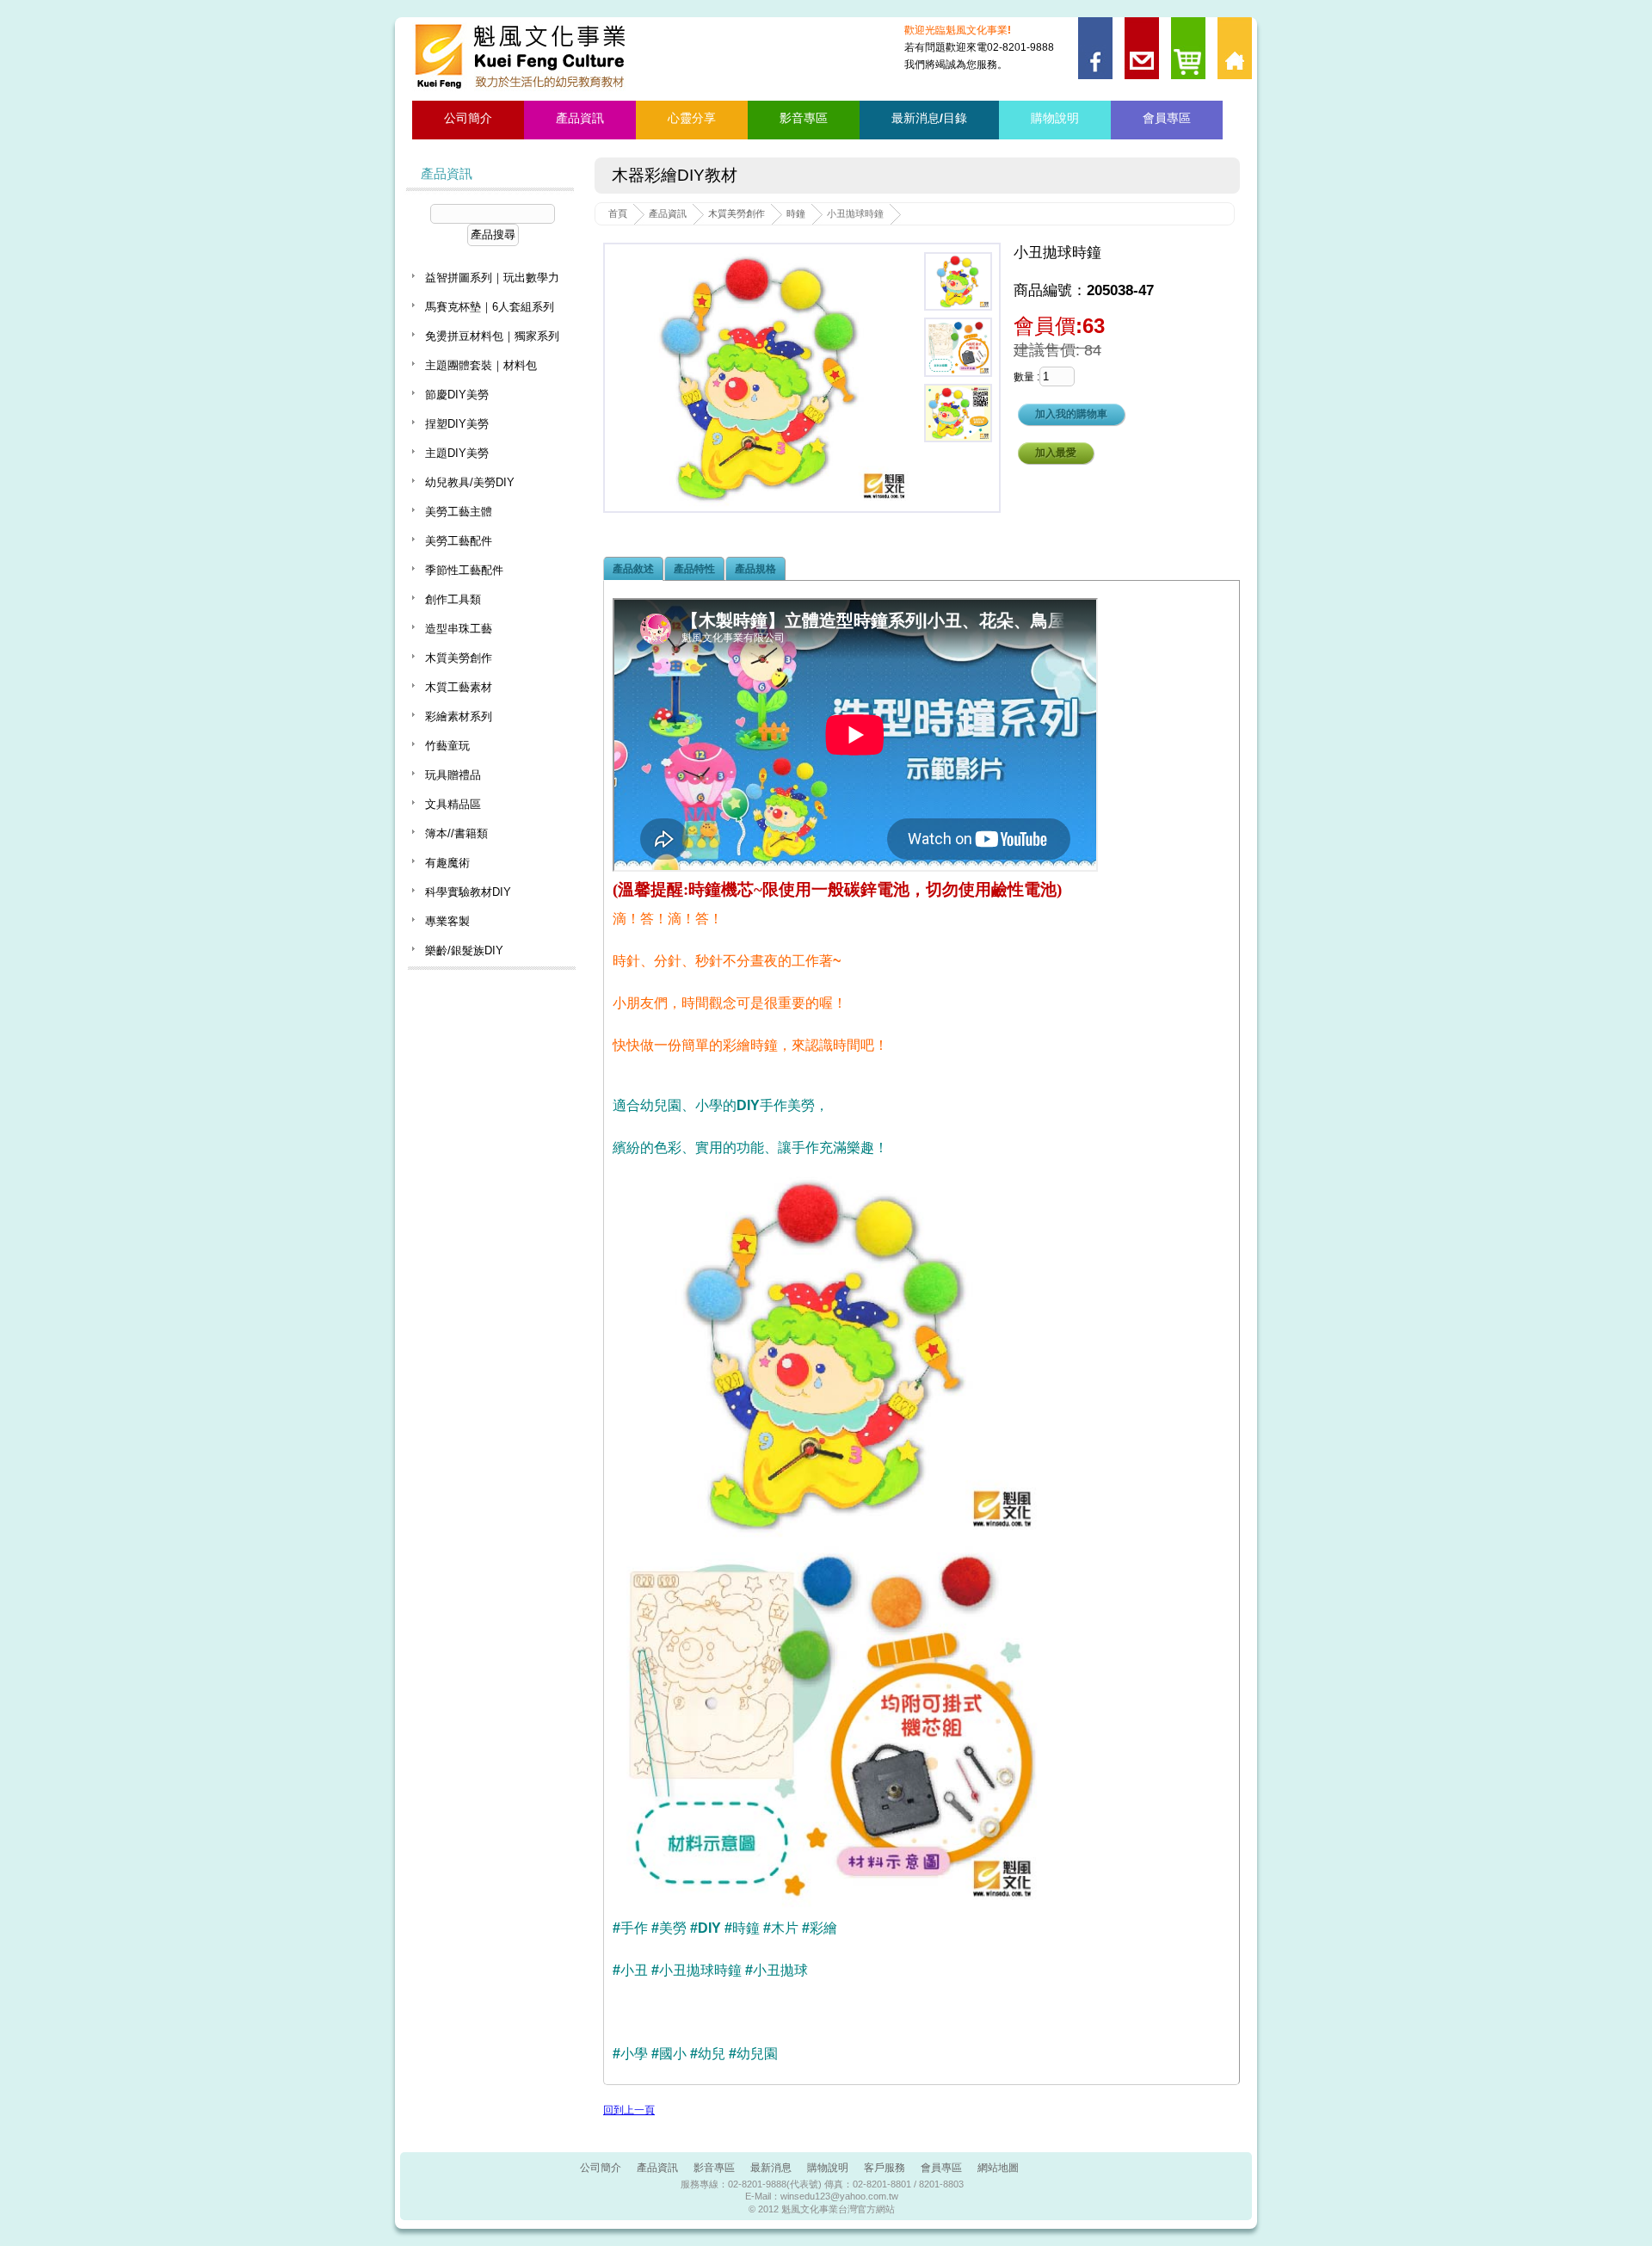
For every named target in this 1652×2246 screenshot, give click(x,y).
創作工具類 (453, 599)
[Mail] (1140, 23)
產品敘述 (633, 569)
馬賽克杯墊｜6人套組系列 (490, 307)
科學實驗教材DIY (468, 892)
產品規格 (755, 569)
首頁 (618, 213)
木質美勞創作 (737, 213)
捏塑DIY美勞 (457, 424)
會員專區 (1167, 118)
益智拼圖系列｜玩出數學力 (492, 278)
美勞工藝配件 (459, 541)
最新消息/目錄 (929, 118)
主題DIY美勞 (457, 453)
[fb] (1093, 23)
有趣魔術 (447, 863)
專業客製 (447, 921)
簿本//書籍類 (456, 833)
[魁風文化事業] (523, 57)
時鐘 (796, 213)
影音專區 (804, 118)
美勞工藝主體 (459, 512)
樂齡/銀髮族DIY (464, 950)
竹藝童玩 (447, 746)
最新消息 (771, 2168)
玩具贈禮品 (453, 775)
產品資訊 (580, 118)
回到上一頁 (629, 2110)
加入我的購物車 (1071, 414)
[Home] (1233, 23)
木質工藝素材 (459, 687)
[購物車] (1186, 23)
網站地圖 (998, 2168)
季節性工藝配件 (464, 570)
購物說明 (1055, 118)
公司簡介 (468, 118)
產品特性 (694, 569)
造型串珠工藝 (459, 629)
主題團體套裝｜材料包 (481, 365)
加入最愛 (1056, 453)
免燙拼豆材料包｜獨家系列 (492, 336)
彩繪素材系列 (459, 716)
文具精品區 (453, 804)
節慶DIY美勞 (457, 395)
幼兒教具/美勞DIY (470, 482)
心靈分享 (692, 118)
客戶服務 (885, 2168)
